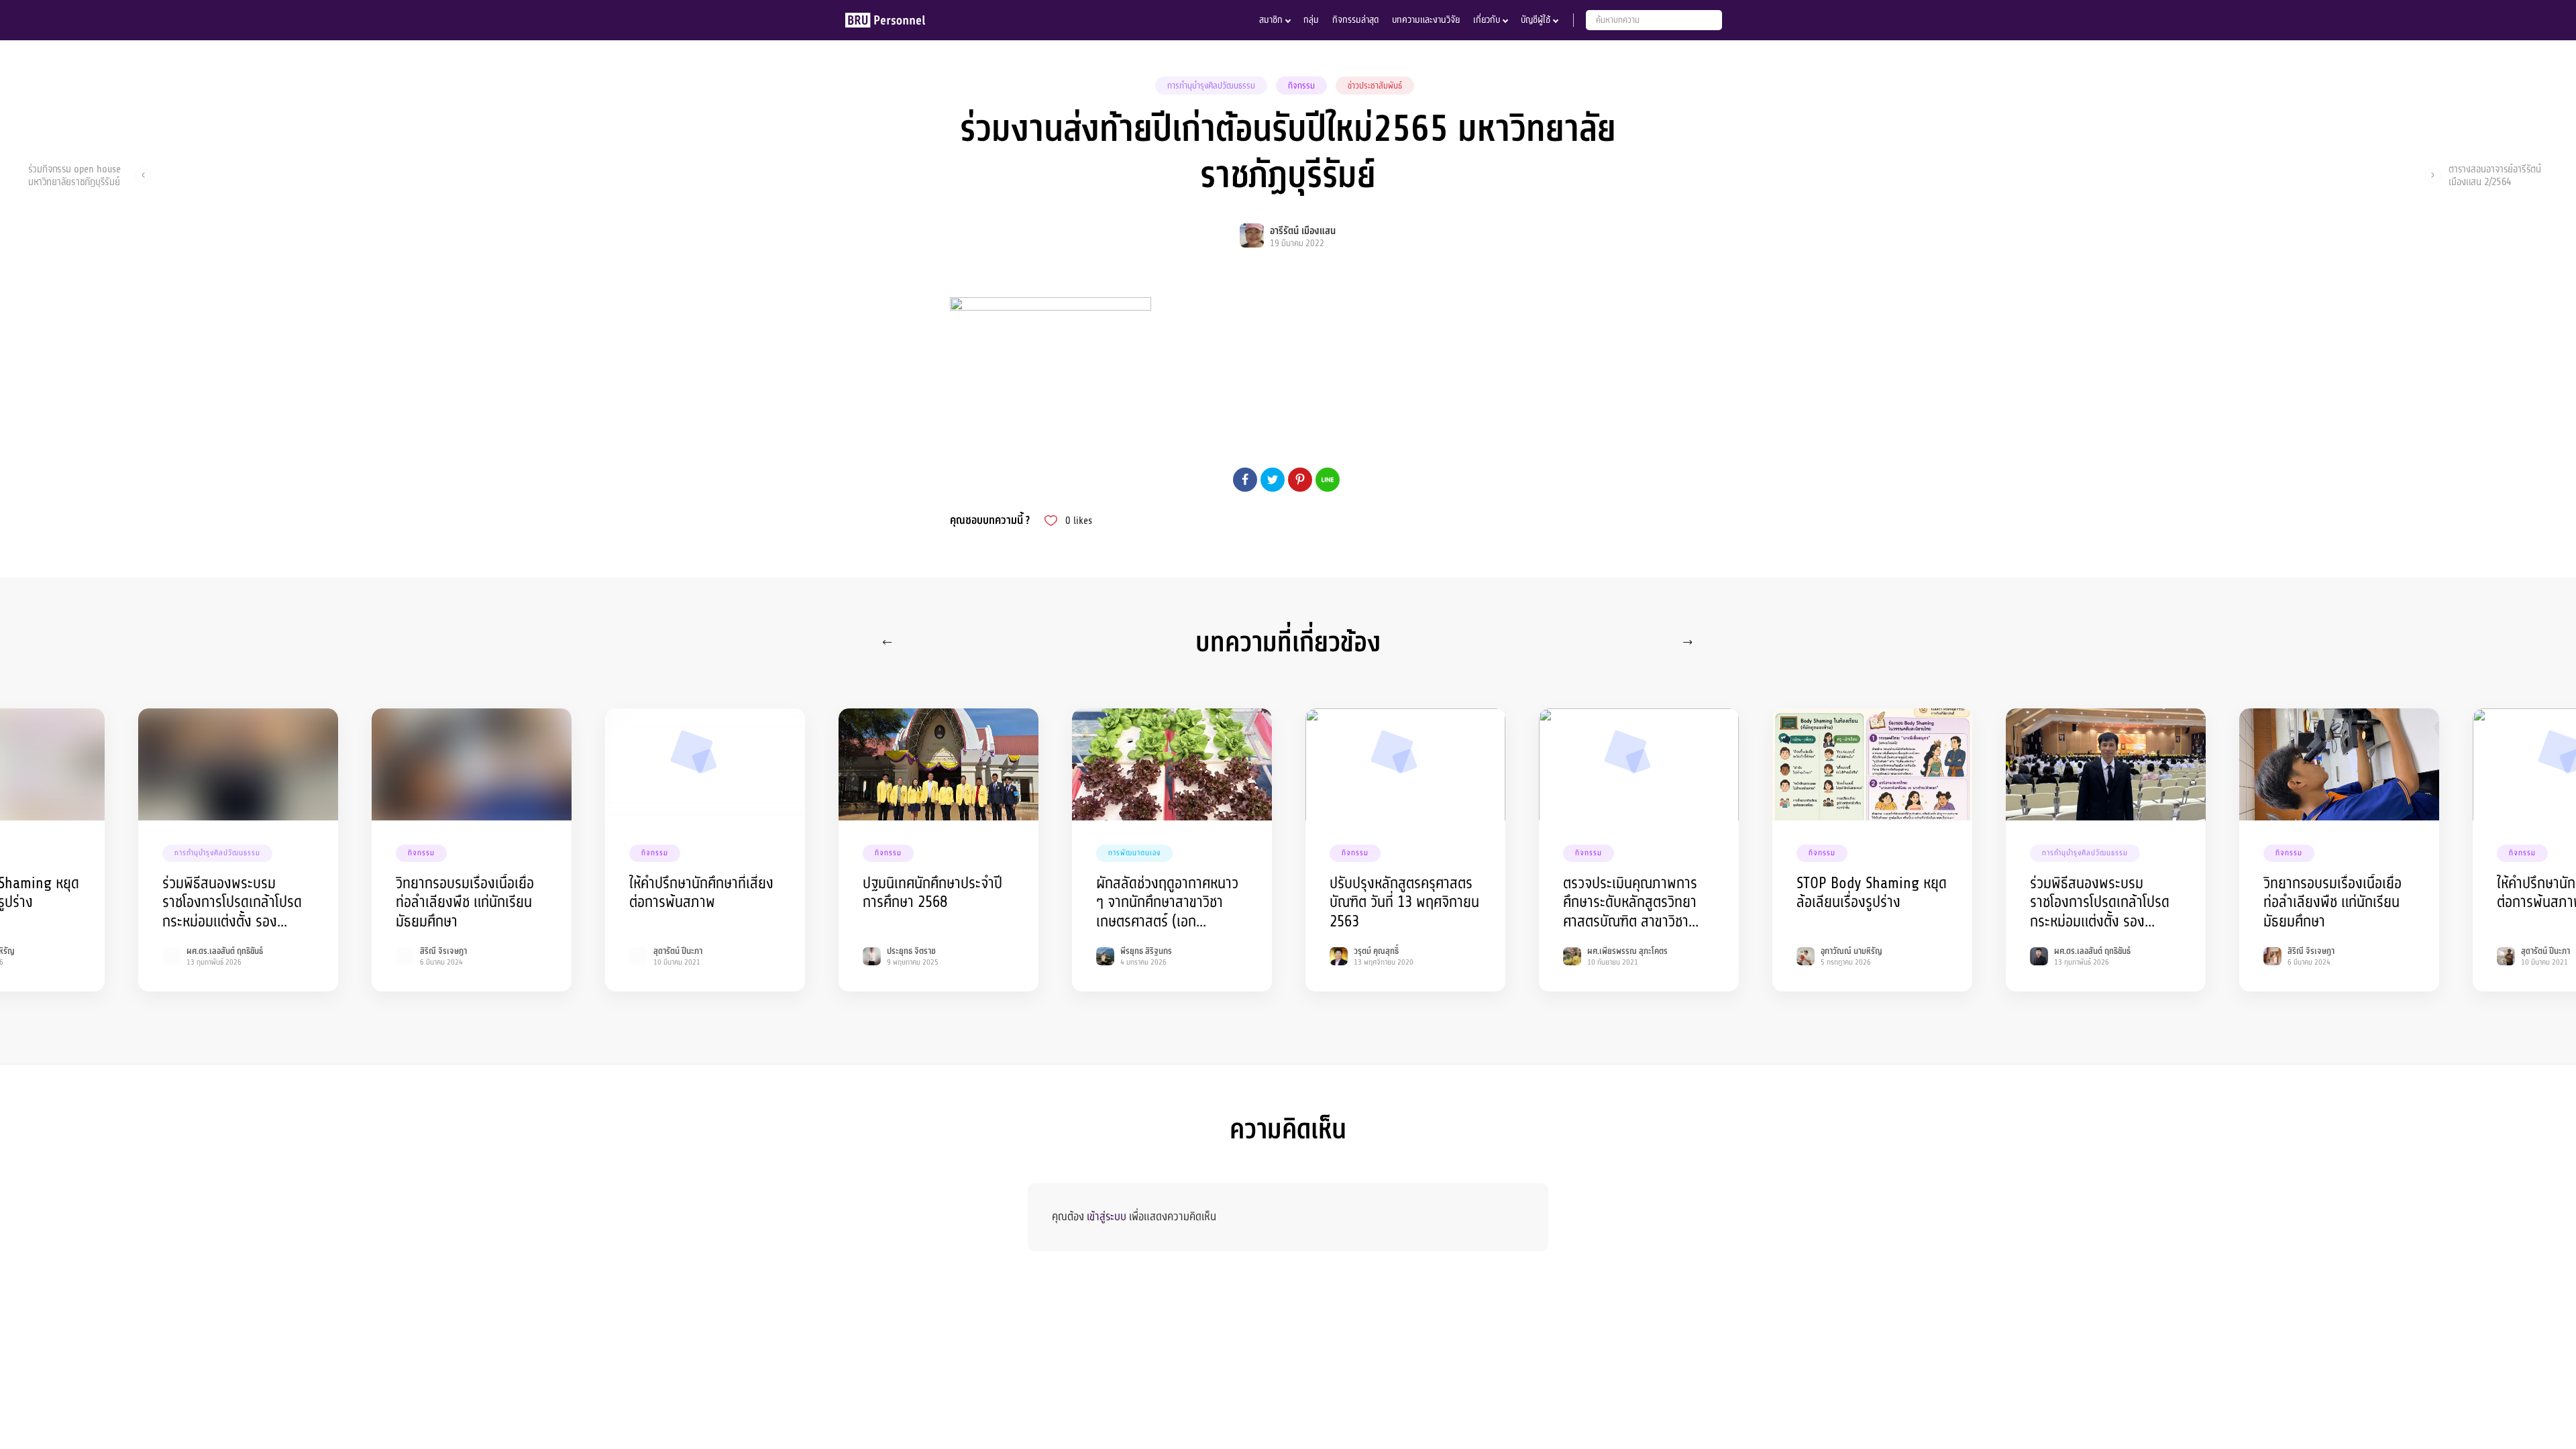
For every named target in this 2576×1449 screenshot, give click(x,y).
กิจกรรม (1301, 86)
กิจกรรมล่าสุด (1355, 20)
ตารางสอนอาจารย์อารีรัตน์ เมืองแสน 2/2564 (2495, 175)
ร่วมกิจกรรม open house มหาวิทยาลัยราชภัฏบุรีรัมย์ (74, 175)
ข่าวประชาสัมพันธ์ (1375, 86)
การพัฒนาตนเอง (1134, 853)
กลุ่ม (1311, 20)
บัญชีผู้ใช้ (1536, 20)
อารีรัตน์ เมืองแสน (1303, 231)
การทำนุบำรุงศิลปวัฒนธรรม (1211, 86)
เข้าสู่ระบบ (1107, 1217)
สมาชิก (1271, 20)
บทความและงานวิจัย (1426, 20)
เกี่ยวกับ (1487, 20)
